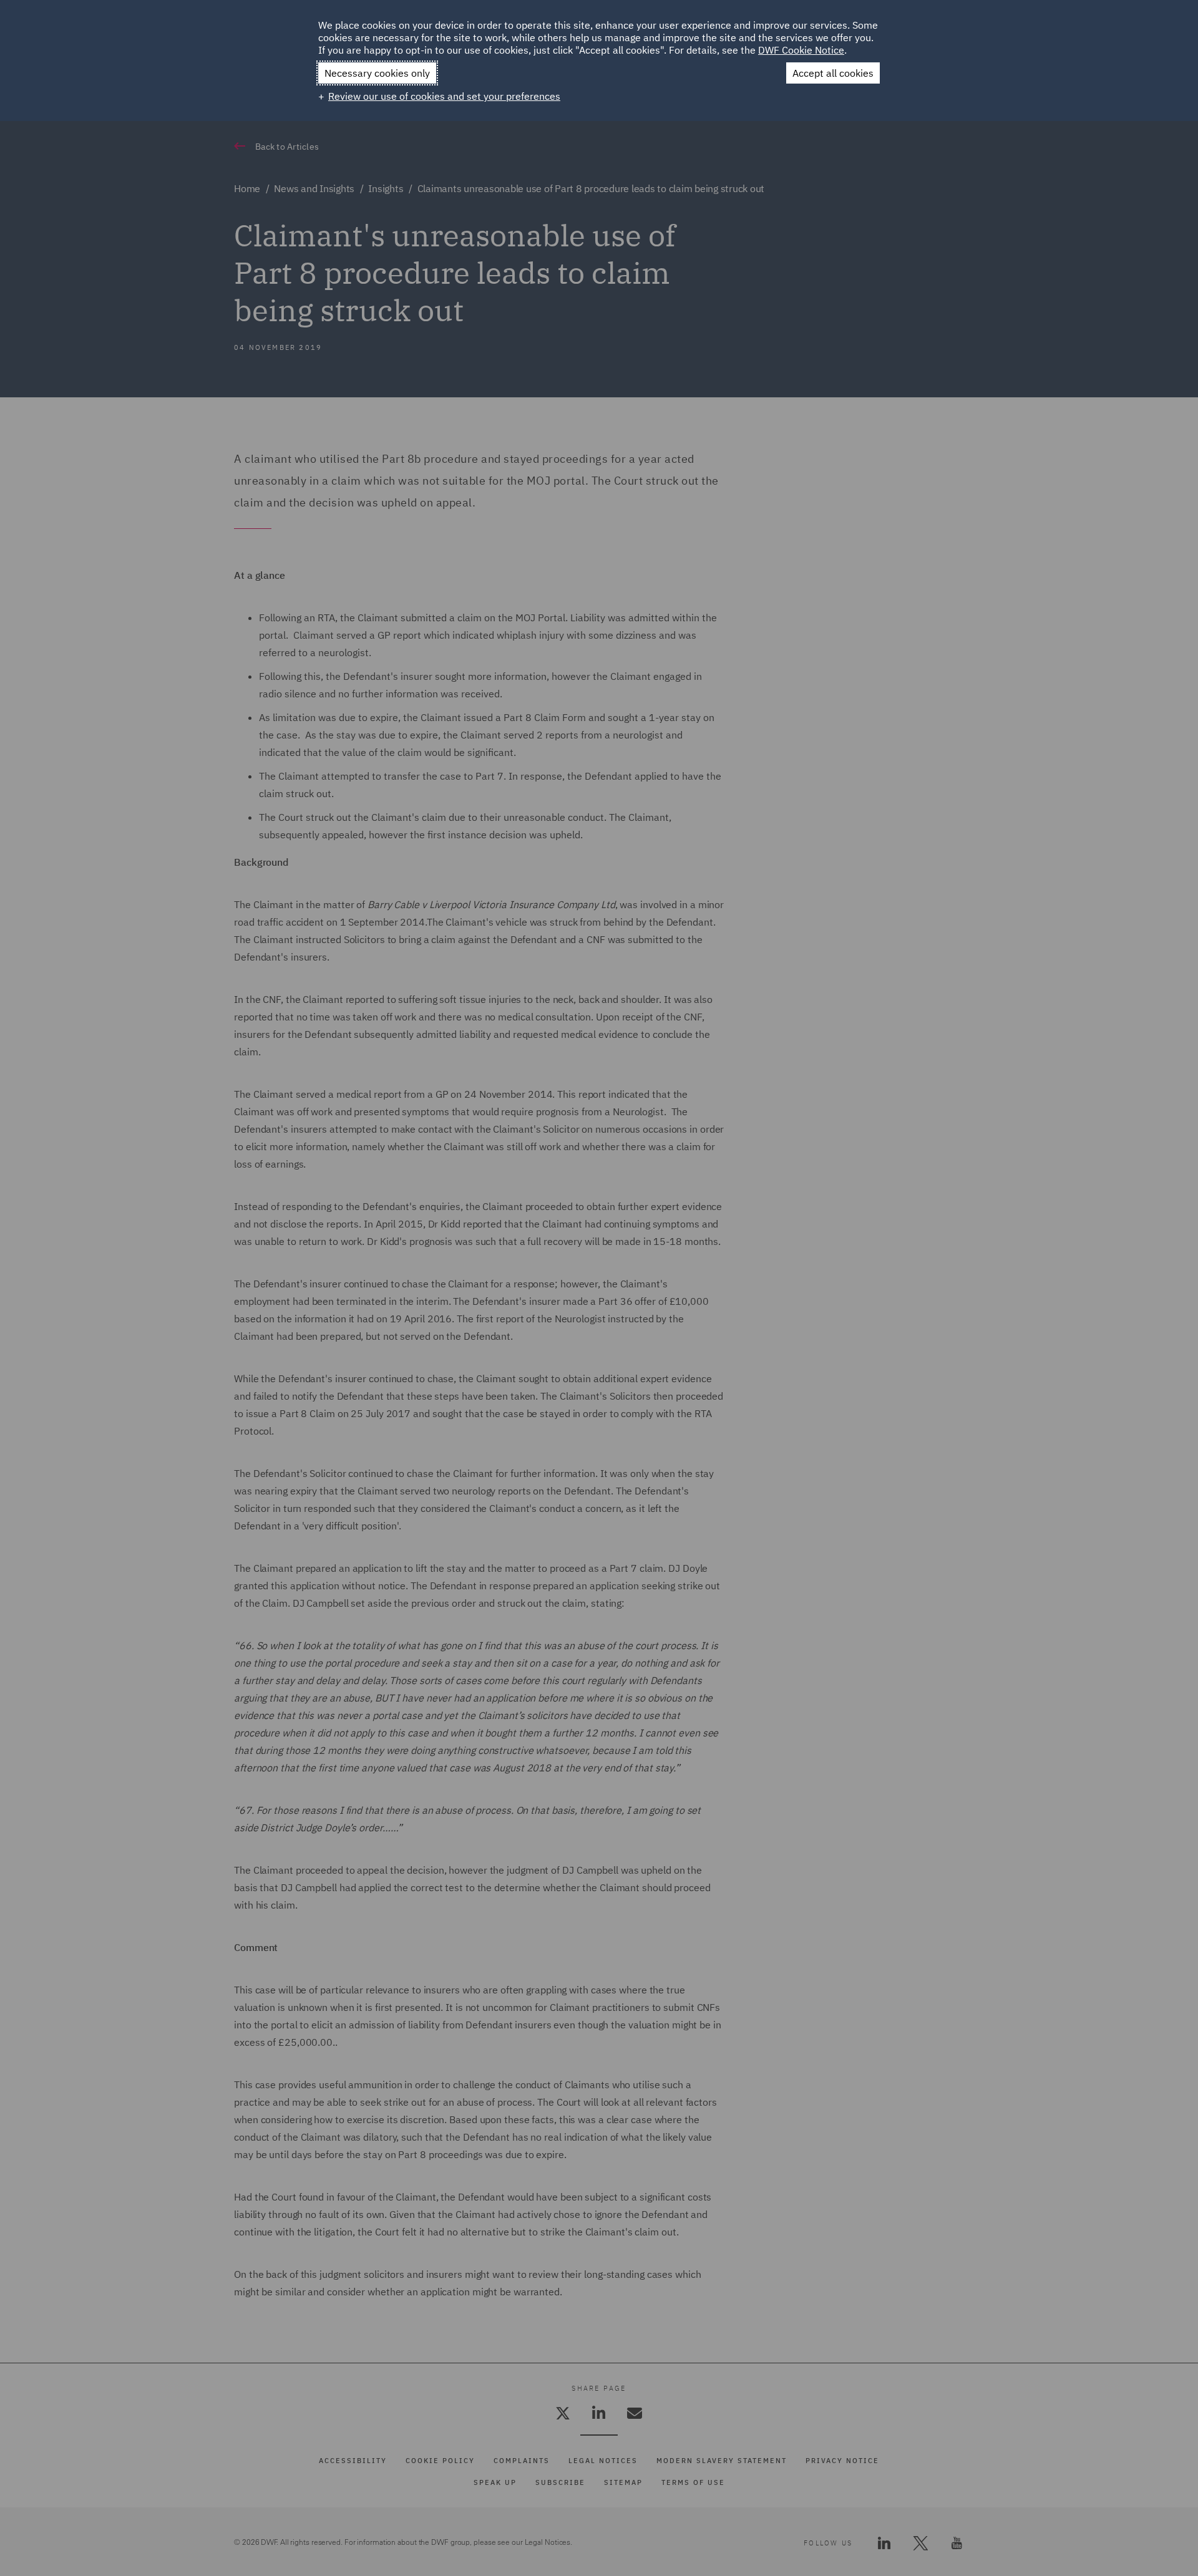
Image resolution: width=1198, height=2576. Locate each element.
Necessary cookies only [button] (377, 73)
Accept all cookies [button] (833, 73)
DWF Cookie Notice (801, 50)
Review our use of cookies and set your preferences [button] (444, 96)
